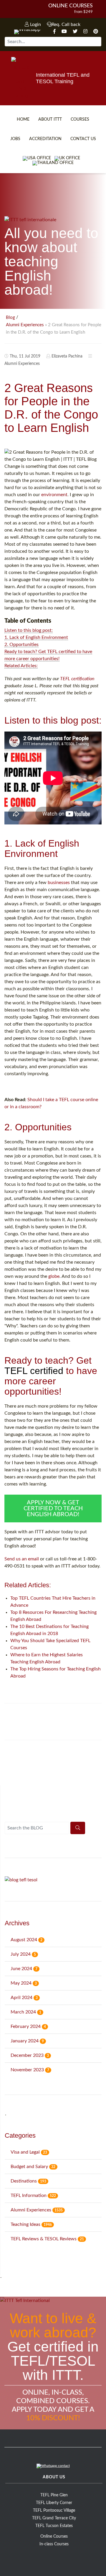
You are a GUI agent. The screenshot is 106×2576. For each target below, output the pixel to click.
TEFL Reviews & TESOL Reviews (47, 2239)
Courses (80, 119)
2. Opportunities (21, 645)
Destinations (28, 2181)
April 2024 (24, 1998)
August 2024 (26, 1940)
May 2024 (24, 1983)
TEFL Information (33, 2195)
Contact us (83, 139)
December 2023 (30, 2055)
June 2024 (24, 1969)
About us (54, 2477)
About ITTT (50, 119)
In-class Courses (54, 2544)
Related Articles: (21, 666)
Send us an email (22, 1559)
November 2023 (30, 2070)
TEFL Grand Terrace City (54, 2518)
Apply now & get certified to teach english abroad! (53, 1508)
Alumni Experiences (25, 325)
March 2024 (26, 2012)
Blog (10, 318)
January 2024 (27, 2041)
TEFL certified (34, 1371)
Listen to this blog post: (29, 630)
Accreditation (45, 139)
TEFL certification (77, 679)
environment (54, 495)
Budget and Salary (33, 2167)
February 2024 (28, 2026)
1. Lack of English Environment (36, 637)
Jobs (15, 139)
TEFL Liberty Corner (54, 2503)
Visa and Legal (29, 2152)
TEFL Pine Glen (54, 2495)
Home (23, 119)
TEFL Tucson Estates (54, 2526)
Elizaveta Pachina (67, 356)
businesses (59, 883)
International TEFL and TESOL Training (63, 78)
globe (54, 1276)
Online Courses (71, 6)
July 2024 (23, 1954)
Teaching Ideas (31, 2224)
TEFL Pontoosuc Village (54, 2511)
